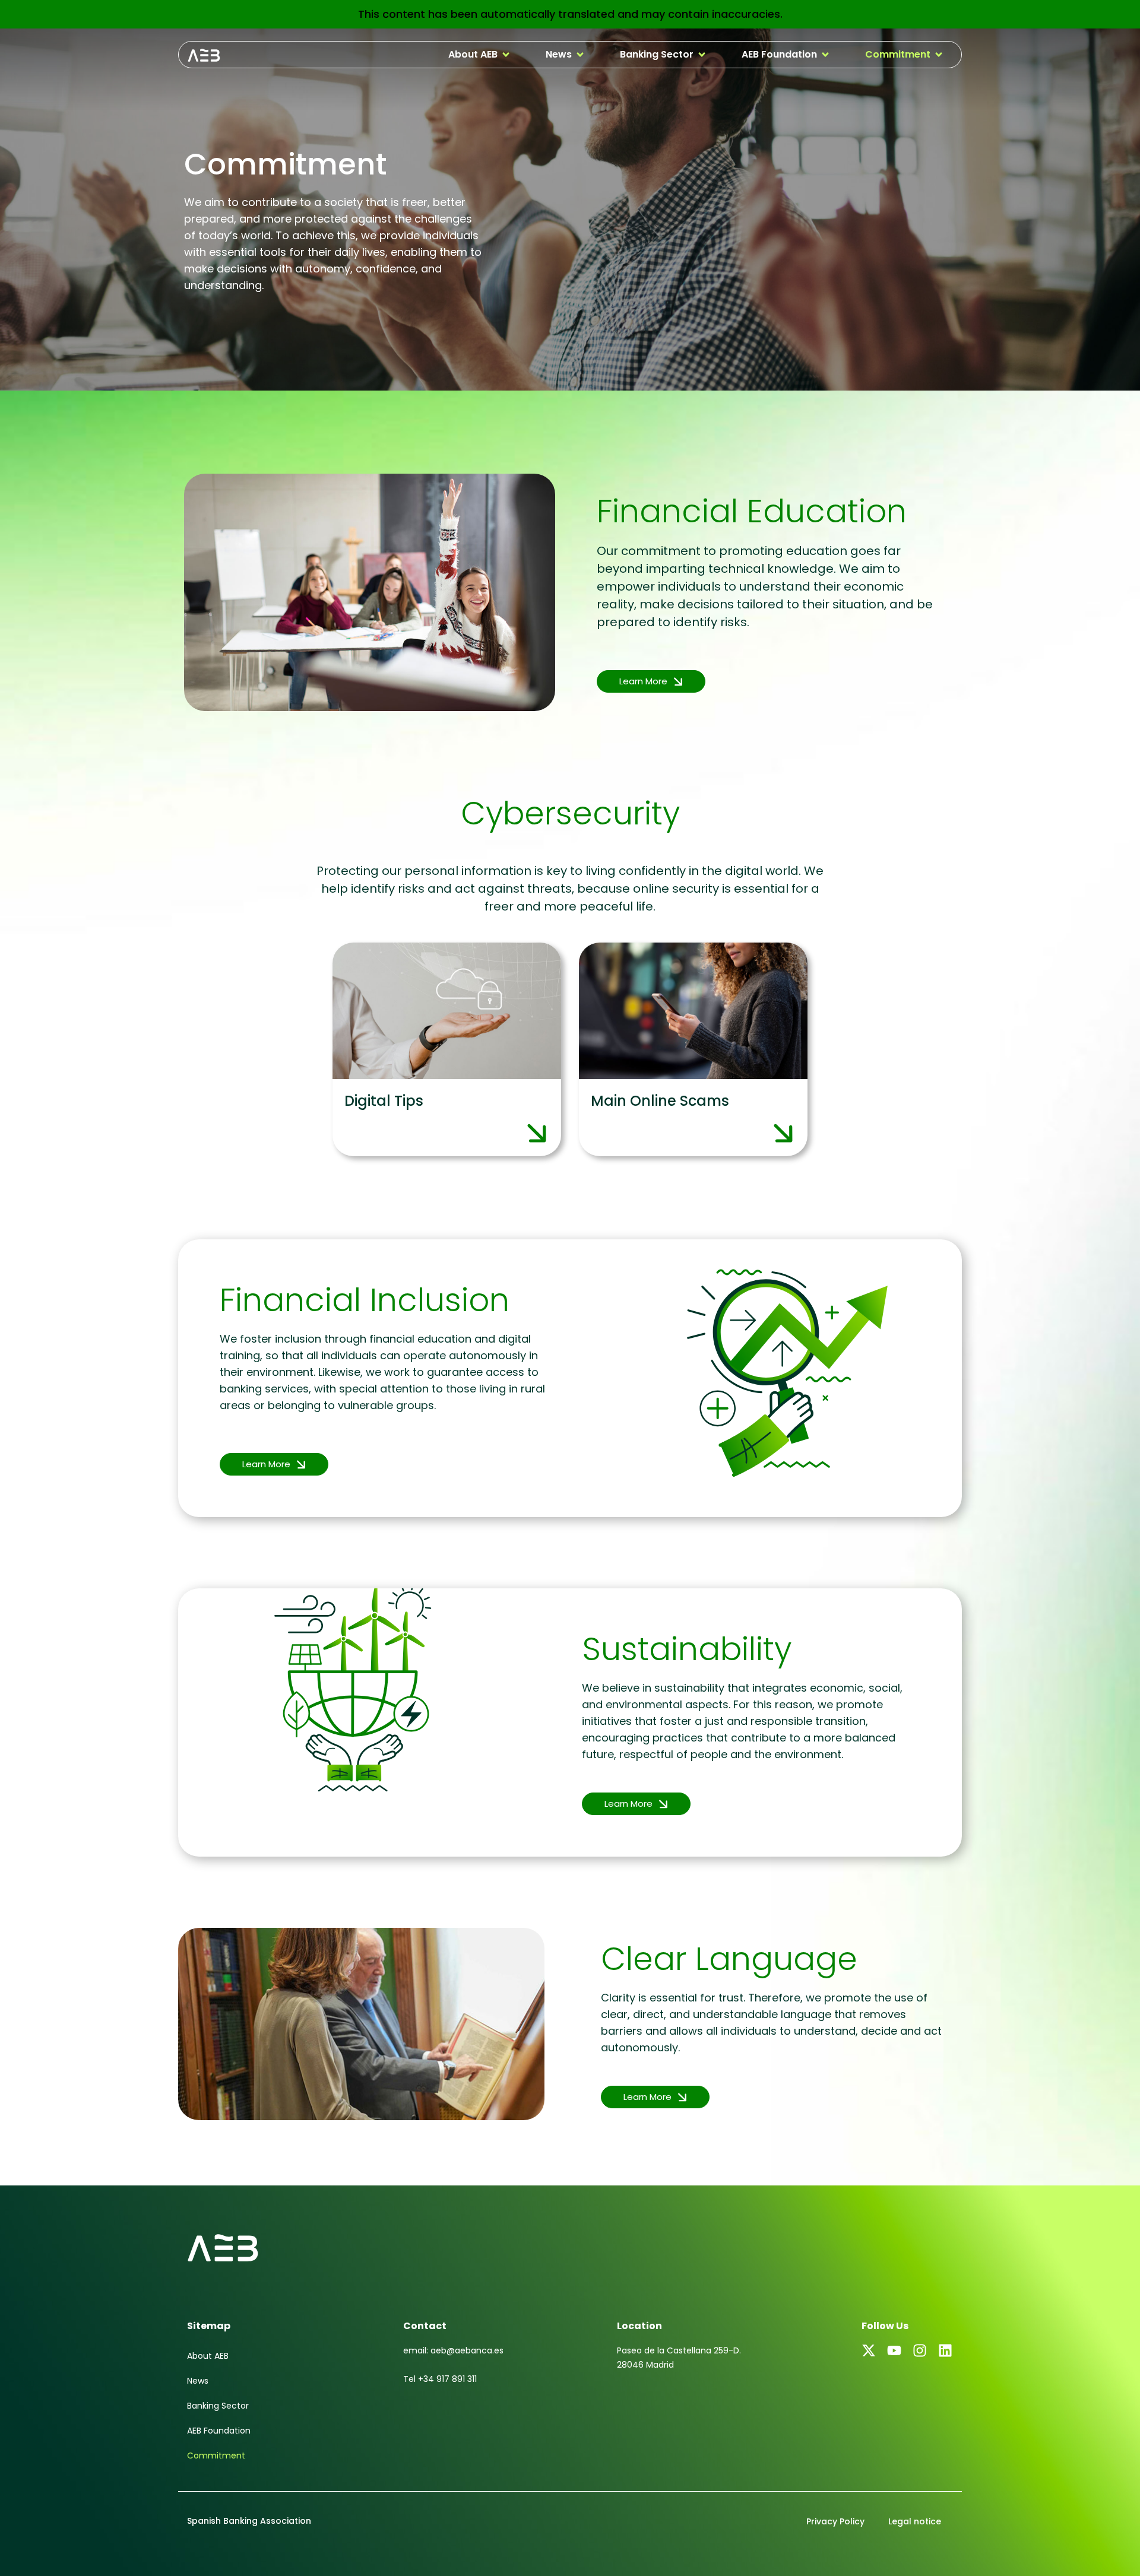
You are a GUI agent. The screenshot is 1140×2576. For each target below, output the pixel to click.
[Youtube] (894, 2350)
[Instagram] (920, 2350)
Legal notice (915, 2521)
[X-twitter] (869, 2350)
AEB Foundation (219, 2431)
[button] (480, 55)
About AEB (208, 2356)
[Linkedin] (945, 2350)
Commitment (216, 2456)
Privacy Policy (835, 2521)
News (198, 2381)
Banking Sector (218, 2406)
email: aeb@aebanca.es (453, 2350)
